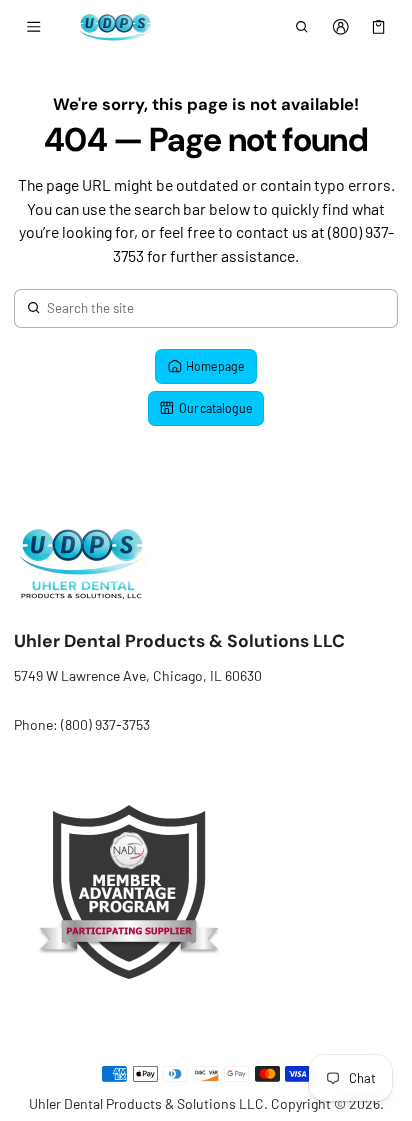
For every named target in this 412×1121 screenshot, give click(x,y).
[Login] (340, 27)
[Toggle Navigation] (33, 27)
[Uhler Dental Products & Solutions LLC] (113, 26)
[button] (302, 27)
